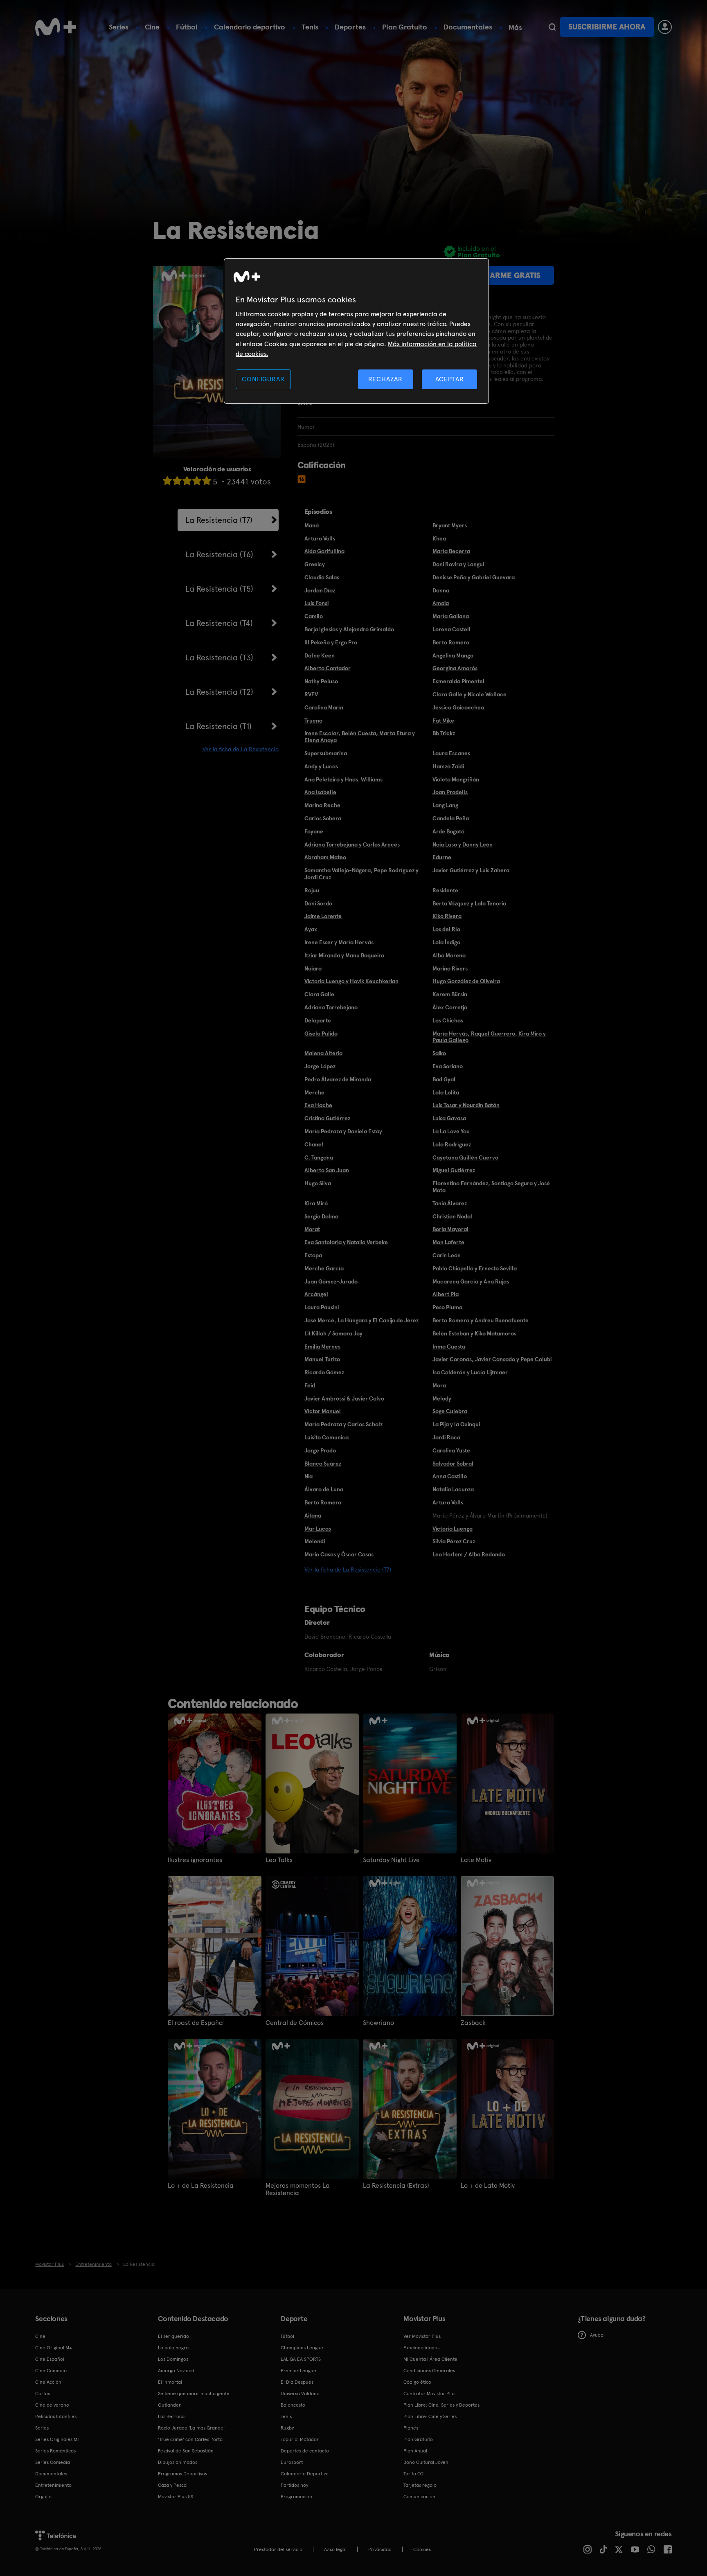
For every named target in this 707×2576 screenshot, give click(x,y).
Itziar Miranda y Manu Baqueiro (344, 955)
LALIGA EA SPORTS (301, 2359)
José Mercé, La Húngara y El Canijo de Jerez (361, 1320)
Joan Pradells (450, 792)
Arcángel (316, 1294)
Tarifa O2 (414, 2474)
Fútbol (187, 27)
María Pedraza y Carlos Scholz (343, 1424)
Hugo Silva (318, 1183)
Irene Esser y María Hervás (339, 942)
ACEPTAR (450, 379)
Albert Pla (446, 1294)
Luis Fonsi (316, 603)
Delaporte (318, 1020)
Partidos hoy (294, 2485)
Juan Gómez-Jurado (331, 1281)
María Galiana (451, 616)
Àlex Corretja (450, 1007)
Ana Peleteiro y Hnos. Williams (343, 779)
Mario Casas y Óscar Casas (339, 1554)
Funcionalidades (421, 2348)
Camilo (314, 616)
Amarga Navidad (176, 2371)
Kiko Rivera (447, 916)
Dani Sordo (318, 903)
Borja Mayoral (450, 1229)
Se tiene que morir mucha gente (194, 2394)
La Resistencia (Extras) (396, 2186)
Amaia (441, 603)
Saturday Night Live (391, 1860)
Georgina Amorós (455, 668)
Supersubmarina (326, 753)
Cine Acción (48, 2382)
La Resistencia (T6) (219, 554)
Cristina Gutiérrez (327, 1118)
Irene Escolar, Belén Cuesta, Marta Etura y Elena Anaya (360, 737)
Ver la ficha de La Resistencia (241, 749)
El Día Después (297, 2382)
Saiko (439, 1053)
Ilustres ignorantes (195, 1860)
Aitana (313, 1515)
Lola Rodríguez (452, 1144)
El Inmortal (170, 2382)
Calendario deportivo (250, 27)
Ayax (311, 929)
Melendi (315, 1541)
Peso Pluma (447, 1307)
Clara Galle (319, 994)
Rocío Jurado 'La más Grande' (191, 2428)
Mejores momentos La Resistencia (298, 2189)
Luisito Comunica (326, 1437)
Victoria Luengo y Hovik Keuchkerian (351, 981)
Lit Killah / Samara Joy (333, 1333)
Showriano (378, 2023)
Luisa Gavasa (449, 1118)
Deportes (350, 27)
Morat (312, 1229)
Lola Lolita (446, 1092)
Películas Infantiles (56, 2416)
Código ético (417, 2382)
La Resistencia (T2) (219, 692)
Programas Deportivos (182, 2474)
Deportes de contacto (305, 2451)
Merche (314, 1092)
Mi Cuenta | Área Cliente (430, 2359)
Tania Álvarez (450, 1203)
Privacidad (380, 2549)
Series (119, 27)
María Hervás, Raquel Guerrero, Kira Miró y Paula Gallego (489, 1037)
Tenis (310, 27)
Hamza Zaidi (448, 766)
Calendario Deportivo (305, 2474)
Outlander (169, 2405)
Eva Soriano (448, 1066)
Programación (296, 2497)
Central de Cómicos (295, 2023)
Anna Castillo (450, 1476)
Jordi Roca (446, 1437)
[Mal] (177, 481)
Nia (308, 1476)
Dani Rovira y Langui (458, 564)
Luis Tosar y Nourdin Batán (466, 1105)
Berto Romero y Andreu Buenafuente (481, 1320)
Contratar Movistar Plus (429, 2394)
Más (515, 27)
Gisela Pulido (321, 1034)
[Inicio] (56, 27)
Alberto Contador (328, 668)
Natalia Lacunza (453, 1489)
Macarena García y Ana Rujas (471, 1281)
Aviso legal (335, 2549)
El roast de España (195, 2023)
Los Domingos (173, 2359)
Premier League (298, 2371)
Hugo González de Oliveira (466, 981)
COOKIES (422, 2549)
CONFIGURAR (263, 379)
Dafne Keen (320, 655)
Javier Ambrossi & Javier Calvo (344, 1398)
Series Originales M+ (58, 2439)
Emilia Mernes (322, 1347)
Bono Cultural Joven (426, 2462)
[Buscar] (552, 27)
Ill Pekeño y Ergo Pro (331, 642)
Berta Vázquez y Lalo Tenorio (469, 903)
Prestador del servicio (278, 2549)
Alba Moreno (449, 955)
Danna (441, 590)
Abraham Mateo (325, 857)
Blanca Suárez (323, 1464)
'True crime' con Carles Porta (190, 2439)
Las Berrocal (172, 2416)
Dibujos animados (178, 2462)
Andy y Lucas (321, 766)
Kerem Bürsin (450, 994)
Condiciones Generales (429, 2371)
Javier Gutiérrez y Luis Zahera (471, 870)
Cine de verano (52, 2405)
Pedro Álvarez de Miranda (338, 1079)
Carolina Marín (324, 707)
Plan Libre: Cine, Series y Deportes (441, 2405)
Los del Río (446, 929)
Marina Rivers (450, 968)
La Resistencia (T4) (219, 623)
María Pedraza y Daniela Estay (343, 1131)
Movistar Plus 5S (176, 2497)
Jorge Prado (320, 1450)
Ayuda (597, 2335)
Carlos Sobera (323, 818)
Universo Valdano (300, 2394)
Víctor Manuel (323, 1411)
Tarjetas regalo (420, 2485)
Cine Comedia (51, 2371)
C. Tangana (319, 1157)
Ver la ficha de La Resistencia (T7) (348, 1569)
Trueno (313, 721)
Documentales (468, 27)
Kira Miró (316, 1203)
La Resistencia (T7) (219, 520)
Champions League (302, 2348)
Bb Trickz (444, 733)
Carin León (447, 1255)
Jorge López (320, 1066)
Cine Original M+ (54, 2348)
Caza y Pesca (172, 2485)
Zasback (473, 2023)
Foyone (314, 831)
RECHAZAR (385, 379)
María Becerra (451, 551)
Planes (411, 2428)
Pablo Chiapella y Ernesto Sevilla (475, 1268)
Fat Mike (443, 721)
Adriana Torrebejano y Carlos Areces (352, 844)
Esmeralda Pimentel (458, 681)
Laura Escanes (451, 753)
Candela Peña (451, 818)
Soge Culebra (450, 1411)
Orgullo (43, 2497)
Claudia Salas (322, 577)
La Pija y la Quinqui (456, 1424)
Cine (152, 27)
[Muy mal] (167, 481)
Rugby (287, 2428)
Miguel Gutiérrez (454, 1170)
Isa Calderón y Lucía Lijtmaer (470, 1372)
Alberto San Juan (327, 1170)
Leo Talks (279, 1860)
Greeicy (315, 564)
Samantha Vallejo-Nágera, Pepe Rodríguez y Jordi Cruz (361, 874)
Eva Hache (318, 1105)
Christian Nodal (452, 1216)
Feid (310, 1385)
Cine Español (50, 2359)
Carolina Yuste (451, 1450)
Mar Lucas (318, 1529)
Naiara (313, 968)
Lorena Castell (451, 629)
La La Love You (451, 1131)
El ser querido (173, 2336)
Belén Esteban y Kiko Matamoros (474, 1333)
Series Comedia (53, 2462)
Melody (442, 1398)
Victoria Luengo (453, 1529)
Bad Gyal (444, 1079)
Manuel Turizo (322, 1359)
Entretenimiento (53, 2485)
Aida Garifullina (324, 551)
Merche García (324, 1268)
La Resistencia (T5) (219, 589)
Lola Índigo (446, 942)
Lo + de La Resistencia (201, 2186)
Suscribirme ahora (607, 27)
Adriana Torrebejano (331, 1007)
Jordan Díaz (320, 590)
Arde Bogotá (448, 831)
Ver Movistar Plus (422, 2336)
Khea (439, 538)
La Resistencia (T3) (219, 658)
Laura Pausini (322, 1307)
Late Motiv (476, 1860)
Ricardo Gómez (324, 1372)
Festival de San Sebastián (186, 2451)
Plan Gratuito (405, 27)
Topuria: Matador (300, 2439)
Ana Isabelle (320, 792)
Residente (445, 890)
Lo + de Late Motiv (488, 2186)
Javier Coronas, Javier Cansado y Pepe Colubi (492, 1359)
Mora (439, 1385)
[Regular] (187, 481)
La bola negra (173, 2348)
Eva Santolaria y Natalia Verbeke (346, 1242)
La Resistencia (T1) (218, 726)
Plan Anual (415, 2451)
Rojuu (312, 890)
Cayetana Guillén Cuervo (465, 1157)
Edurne (442, 857)
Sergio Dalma (321, 1216)
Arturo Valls (320, 538)
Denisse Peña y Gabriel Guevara (474, 577)
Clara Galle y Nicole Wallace (469, 694)
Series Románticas (55, 2451)
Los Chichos (448, 1020)
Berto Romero (451, 642)
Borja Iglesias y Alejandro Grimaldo (349, 629)
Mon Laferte (448, 1242)
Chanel (314, 1144)
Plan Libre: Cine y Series (430, 2416)
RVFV (311, 694)
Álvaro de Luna (324, 1489)
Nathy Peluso (321, 681)
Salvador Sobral (453, 1464)
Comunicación (419, 2497)
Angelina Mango (453, 655)
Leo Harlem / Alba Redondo (469, 1554)
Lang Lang (445, 805)
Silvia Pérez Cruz (454, 1541)
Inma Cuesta (449, 1347)
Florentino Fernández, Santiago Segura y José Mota (491, 1187)
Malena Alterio (323, 1053)
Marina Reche (322, 805)
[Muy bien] (207, 481)
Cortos (43, 2394)
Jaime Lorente (323, 916)
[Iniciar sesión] (665, 27)
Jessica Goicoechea (458, 707)
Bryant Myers (450, 525)
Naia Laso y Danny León (463, 844)
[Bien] (197, 481)
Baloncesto (293, 2405)
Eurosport (292, 2462)
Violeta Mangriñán (456, 779)
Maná (312, 525)
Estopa (313, 1255)
